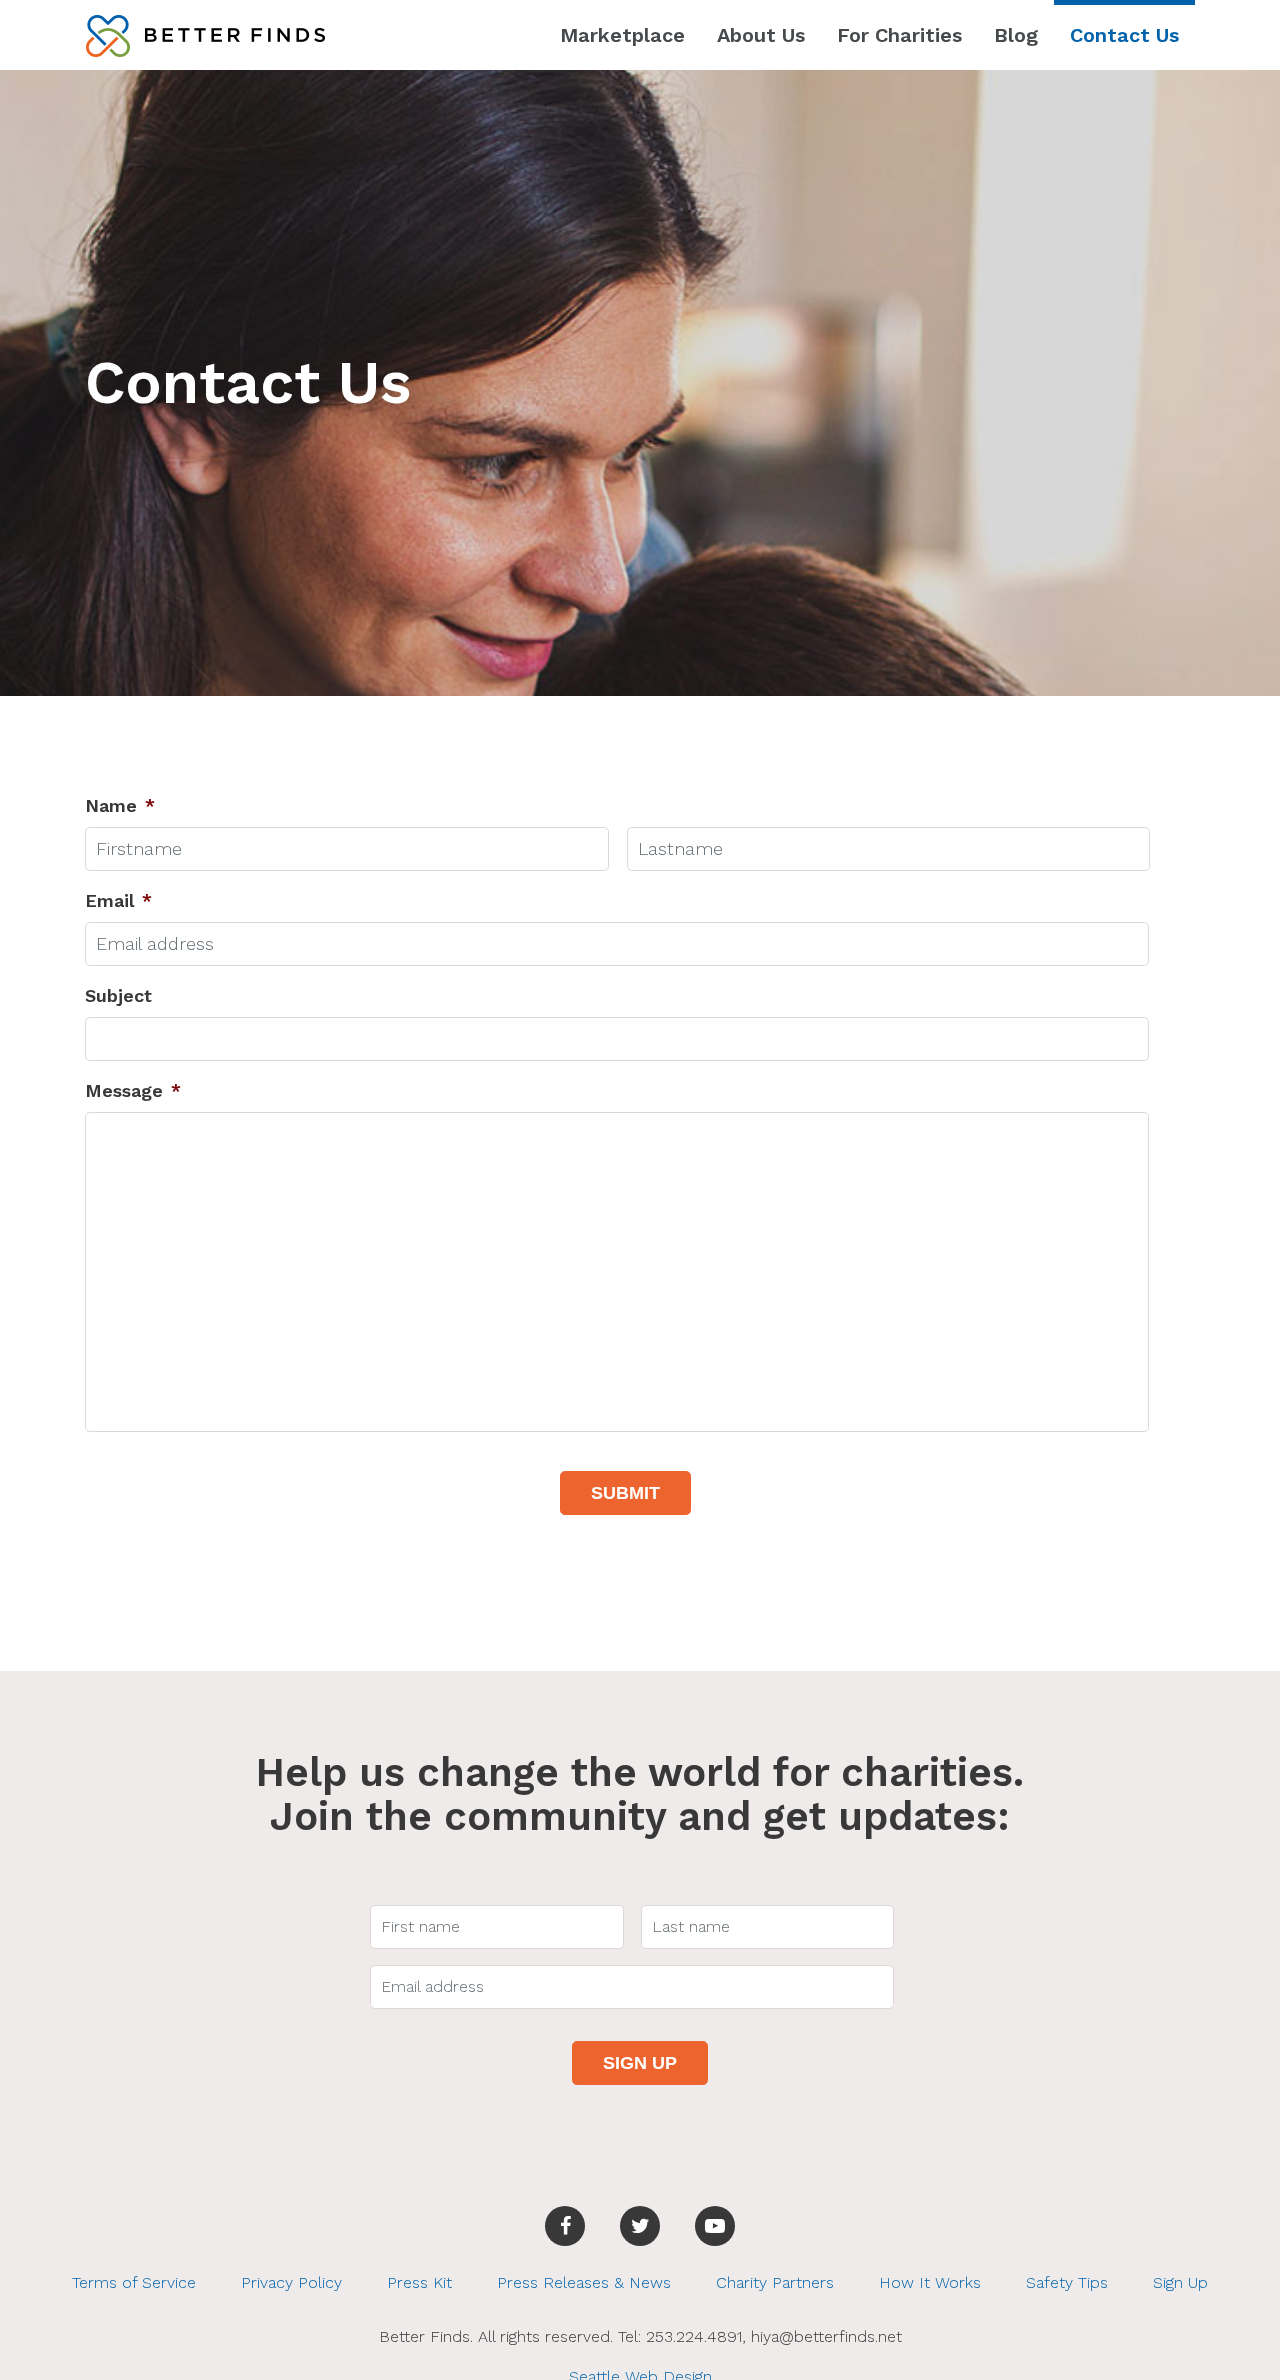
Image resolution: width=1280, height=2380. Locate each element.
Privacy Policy (291, 2282)
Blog (1016, 35)
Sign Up (1180, 2282)
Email (118, 900)
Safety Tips (1067, 2282)
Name (120, 805)
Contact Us (1124, 35)
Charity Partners (775, 2282)
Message (133, 1090)
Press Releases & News (584, 2282)
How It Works (930, 2282)
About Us (761, 35)
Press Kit (419, 2282)
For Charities (899, 35)
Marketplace (622, 35)
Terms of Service (134, 2282)
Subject (118, 995)
